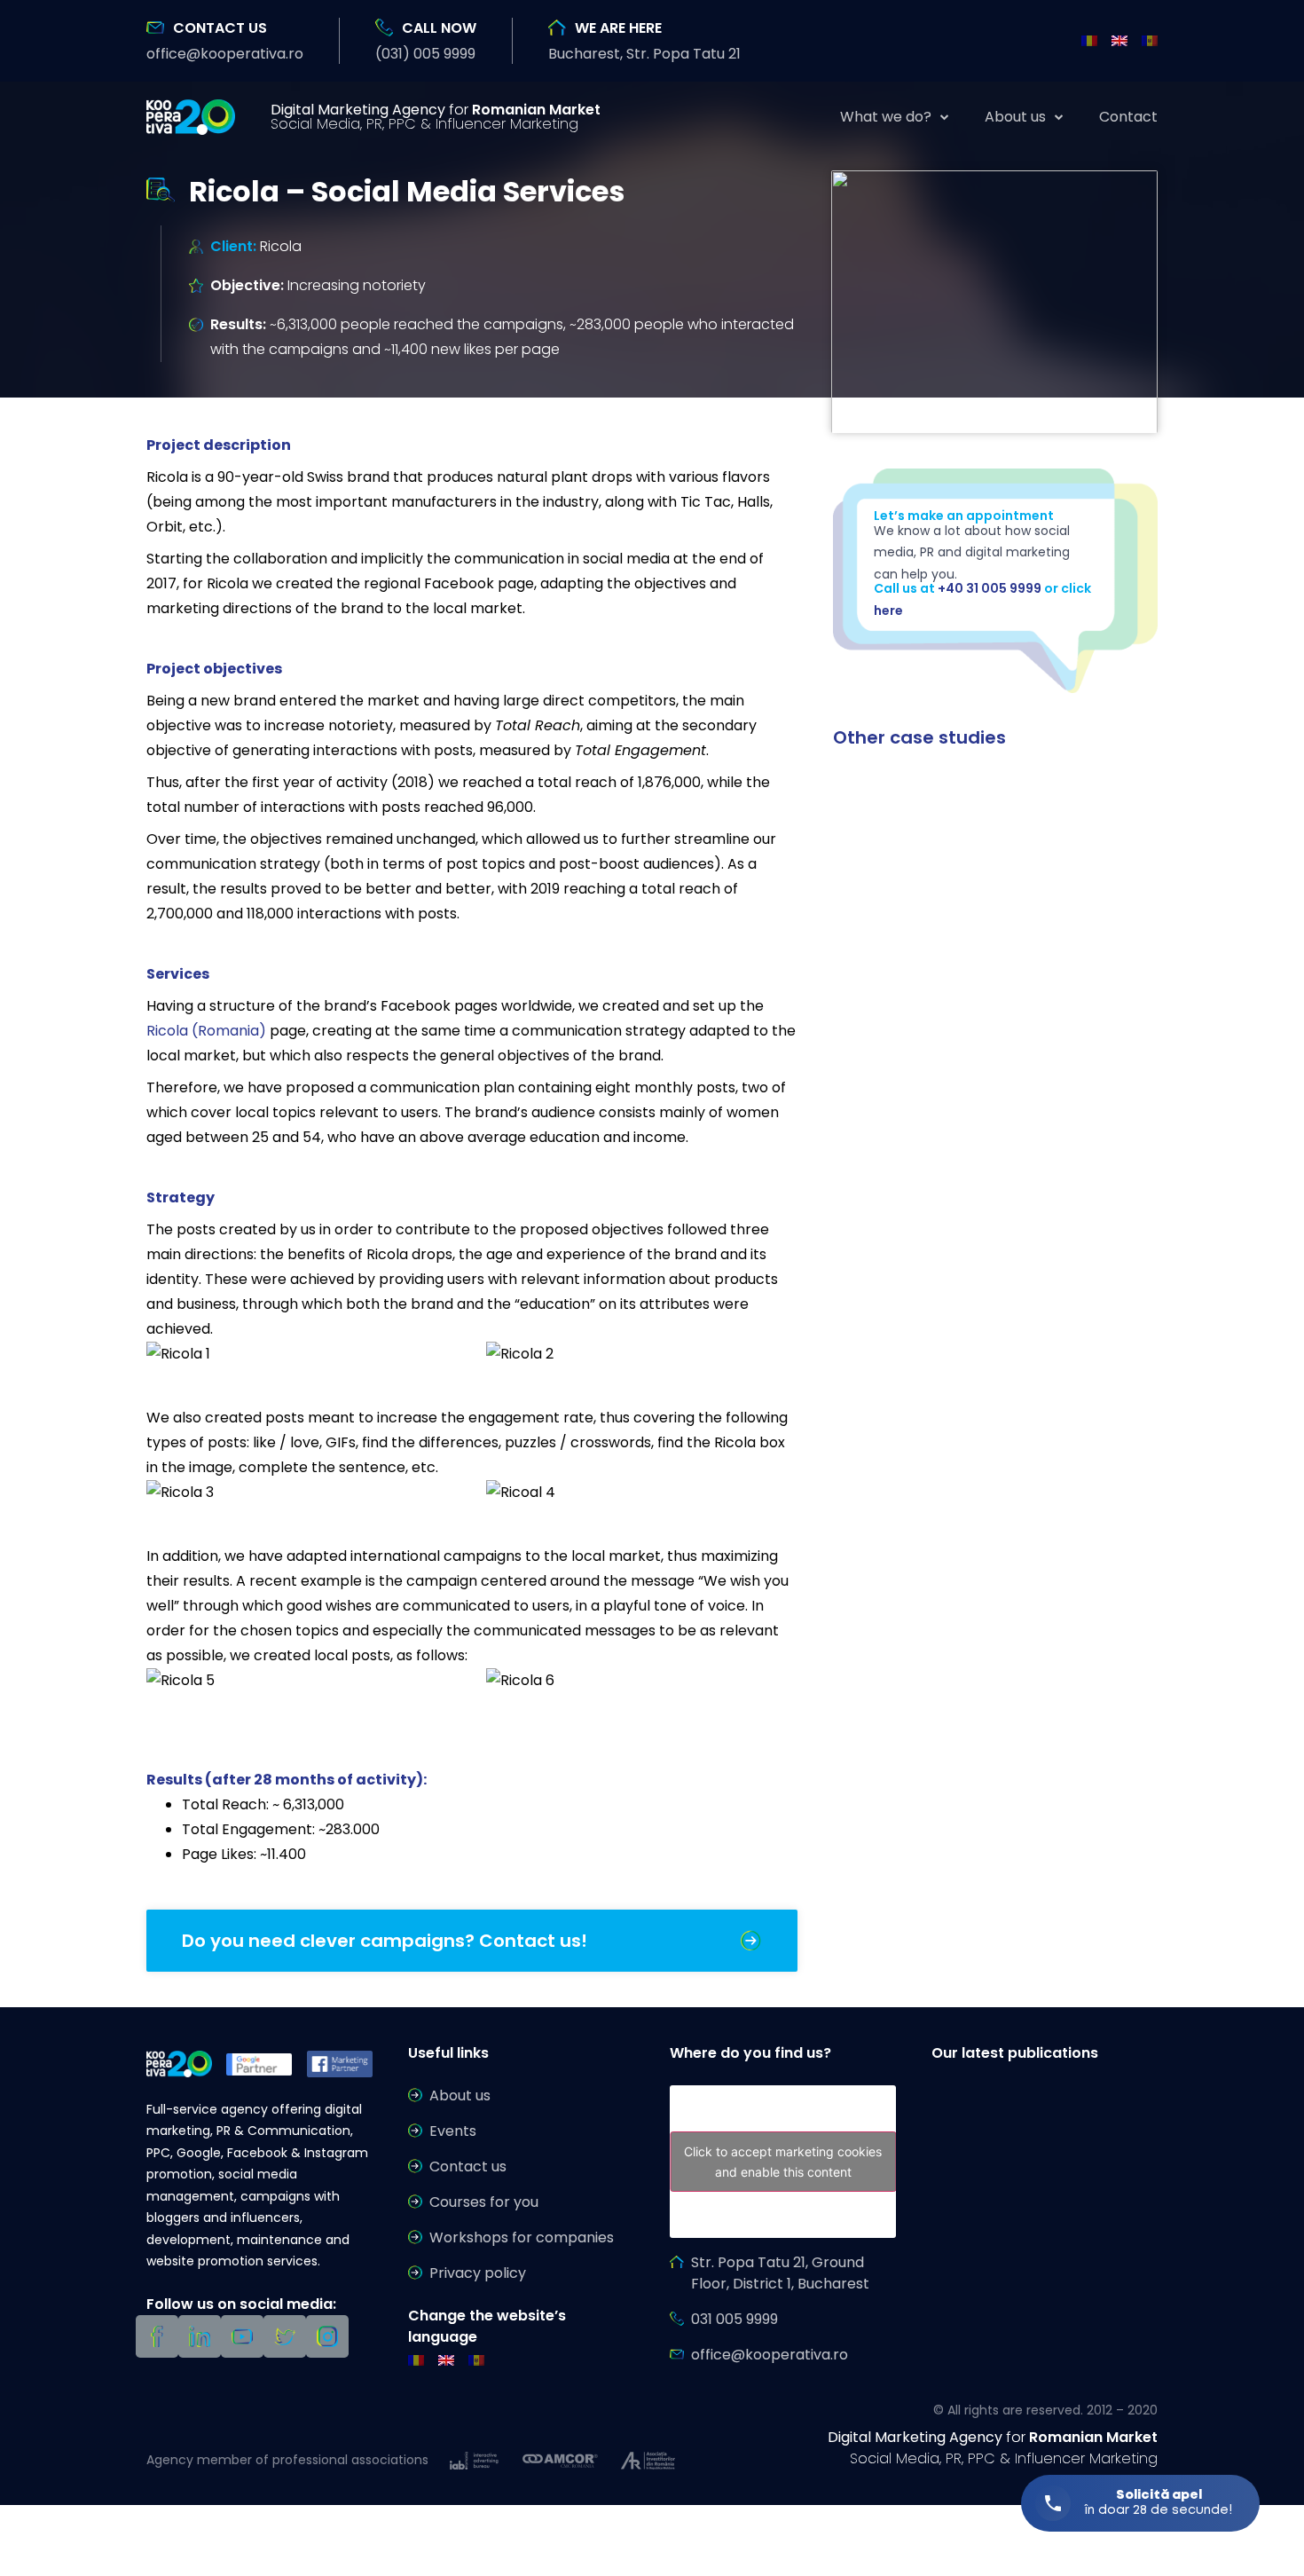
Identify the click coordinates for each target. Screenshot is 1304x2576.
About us (1015, 117)
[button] (225, 54)
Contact (1128, 117)
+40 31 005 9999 (990, 588)
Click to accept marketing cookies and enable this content (783, 2162)
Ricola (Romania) (206, 1031)
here (888, 611)
